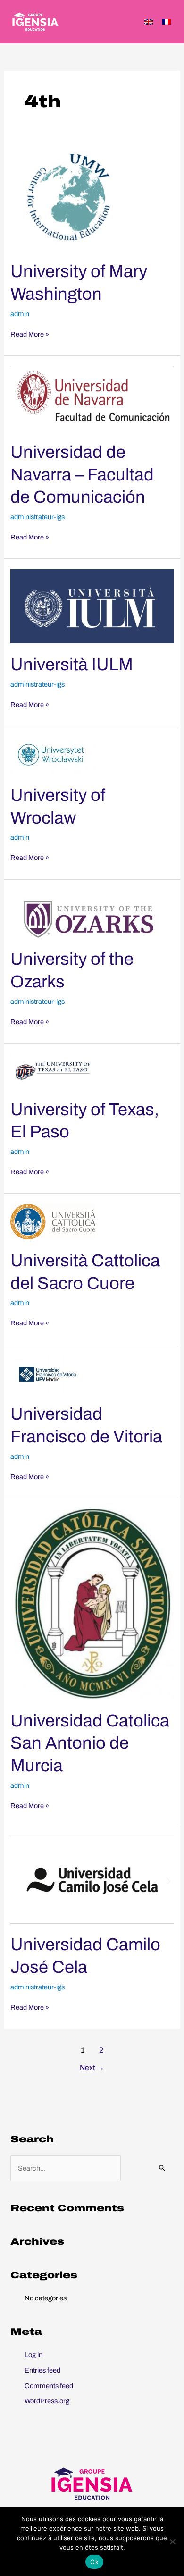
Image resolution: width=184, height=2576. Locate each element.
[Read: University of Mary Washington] (73, 197)
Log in (33, 2355)
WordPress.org (47, 2401)
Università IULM (72, 665)
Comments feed (49, 2386)
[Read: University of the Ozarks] (85, 913)
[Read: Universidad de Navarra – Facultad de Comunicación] (92, 398)
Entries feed (42, 2370)
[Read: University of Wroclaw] (53, 755)
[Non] (172, 2542)
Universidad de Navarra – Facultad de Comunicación (82, 475)
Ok (94, 2562)
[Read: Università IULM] (92, 606)
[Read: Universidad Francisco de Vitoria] (48, 1373)
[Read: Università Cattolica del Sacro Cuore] (53, 1221)
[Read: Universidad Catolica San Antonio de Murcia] (92, 1604)
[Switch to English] (149, 22)
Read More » (30, 334)
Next (92, 2067)
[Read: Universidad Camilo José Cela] (92, 1880)
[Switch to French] (167, 22)
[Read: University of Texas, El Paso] (53, 1070)
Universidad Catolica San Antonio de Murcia (90, 1743)
